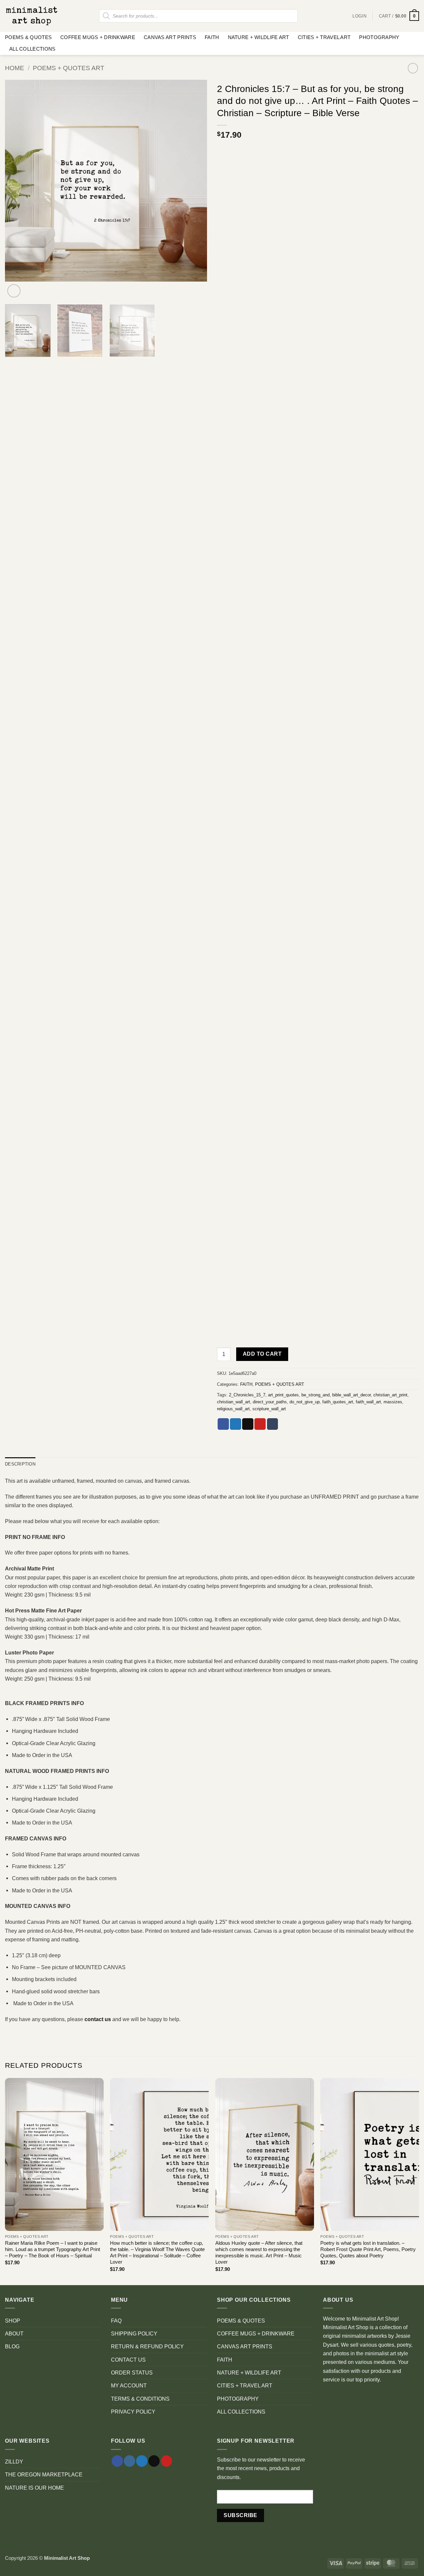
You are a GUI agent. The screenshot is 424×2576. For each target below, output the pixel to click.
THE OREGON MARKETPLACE (44, 2474)
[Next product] (413, 68)
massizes (393, 1402)
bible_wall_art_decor (351, 1395)
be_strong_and (316, 1395)
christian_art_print (390, 1395)
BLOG (12, 2346)
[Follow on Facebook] (117, 2461)
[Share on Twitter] (236, 1424)
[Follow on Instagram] (130, 2461)
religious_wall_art (233, 1409)
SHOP (13, 2321)
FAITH (212, 37)
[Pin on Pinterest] (260, 1424)
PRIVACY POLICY (133, 2412)
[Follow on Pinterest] (167, 2461)
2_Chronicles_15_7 (247, 1395)
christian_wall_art (234, 1402)
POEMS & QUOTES (28, 37)
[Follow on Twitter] (142, 2461)
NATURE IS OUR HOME (34, 2488)
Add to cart (262, 1354)
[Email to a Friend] (248, 1424)
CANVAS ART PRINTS (170, 37)
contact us (98, 2019)
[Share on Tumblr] (273, 1424)
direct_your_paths (270, 1402)
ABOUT (14, 2333)
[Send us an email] (154, 2461)
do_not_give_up (305, 1402)
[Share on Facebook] (223, 1424)
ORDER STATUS (132, 2373)
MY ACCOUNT (129, 2385)
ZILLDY (14, 2462)
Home (15, 68)
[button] (399, 16)
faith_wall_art (368, 1402)
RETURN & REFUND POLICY (147, 2346)
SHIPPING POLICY (134, 2333)
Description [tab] (20, 1464)
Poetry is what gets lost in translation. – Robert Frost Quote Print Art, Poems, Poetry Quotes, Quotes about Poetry (368, 2250)
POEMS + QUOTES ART (69, 68)
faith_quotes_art (338, 1402)
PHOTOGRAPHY (379, 37)
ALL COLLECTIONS (32, 49)
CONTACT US (128, 2360)
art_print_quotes (283, 1395)
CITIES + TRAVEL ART (324, 37)
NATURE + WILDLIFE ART (259, 37)
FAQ (116, 2321)
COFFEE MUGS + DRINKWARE (98, 37)
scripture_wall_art (269, 1409)
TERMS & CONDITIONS (140, 2399)
